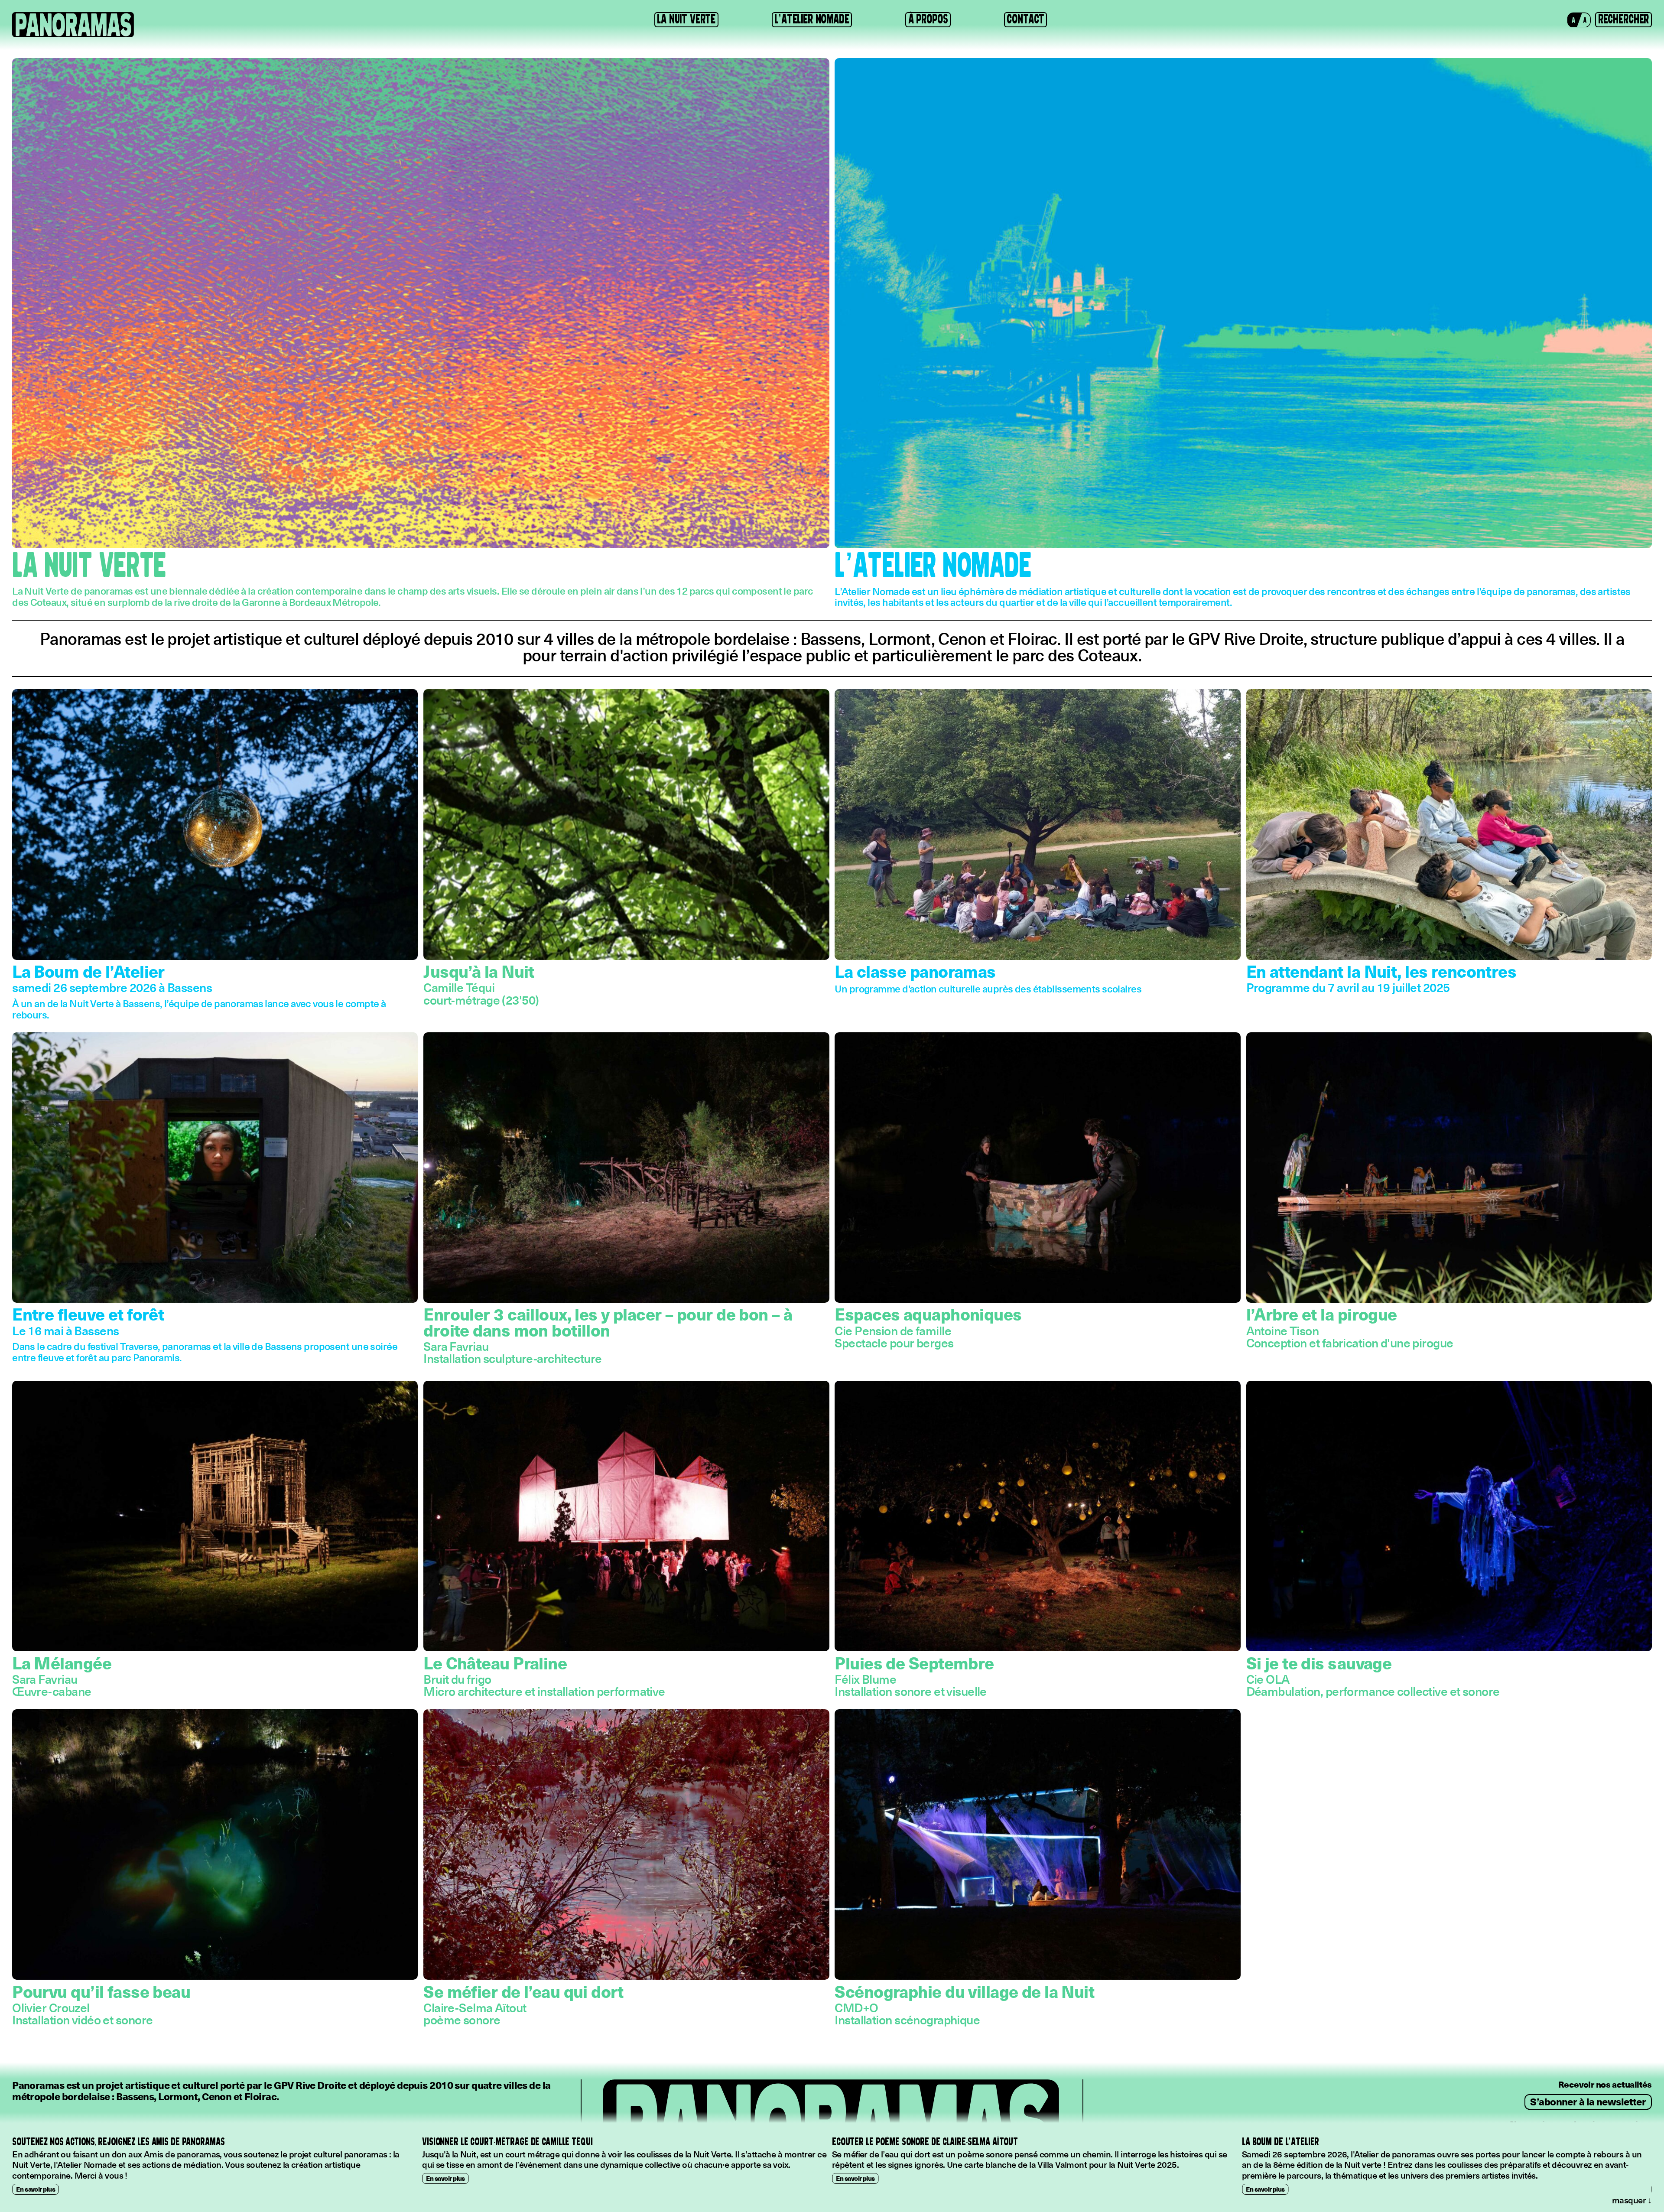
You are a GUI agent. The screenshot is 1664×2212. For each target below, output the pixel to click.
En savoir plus (36, 2178)
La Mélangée (62, 1662)
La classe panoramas (915, 971)
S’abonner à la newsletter (1588, 2101)
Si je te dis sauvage (1319, 1662)
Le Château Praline (495, 1662)
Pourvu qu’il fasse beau (101, 1991)
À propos (928, 19)
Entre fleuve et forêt (88, 1314)
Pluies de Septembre (914, 1662)
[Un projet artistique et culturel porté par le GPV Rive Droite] (73, 25)
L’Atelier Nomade (812, 19)
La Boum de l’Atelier (88, 971)
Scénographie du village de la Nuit (964, 1991)
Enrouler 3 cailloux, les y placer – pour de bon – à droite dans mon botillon (608, 1321)
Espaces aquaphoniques (928, 1314)
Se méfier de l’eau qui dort (523, 1991)
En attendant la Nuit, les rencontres (1381, 971)
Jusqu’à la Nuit (479, 971)
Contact (1025, 19)
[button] (1579, 20)
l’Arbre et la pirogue (1322, 1314)
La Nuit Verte (686, 19)
